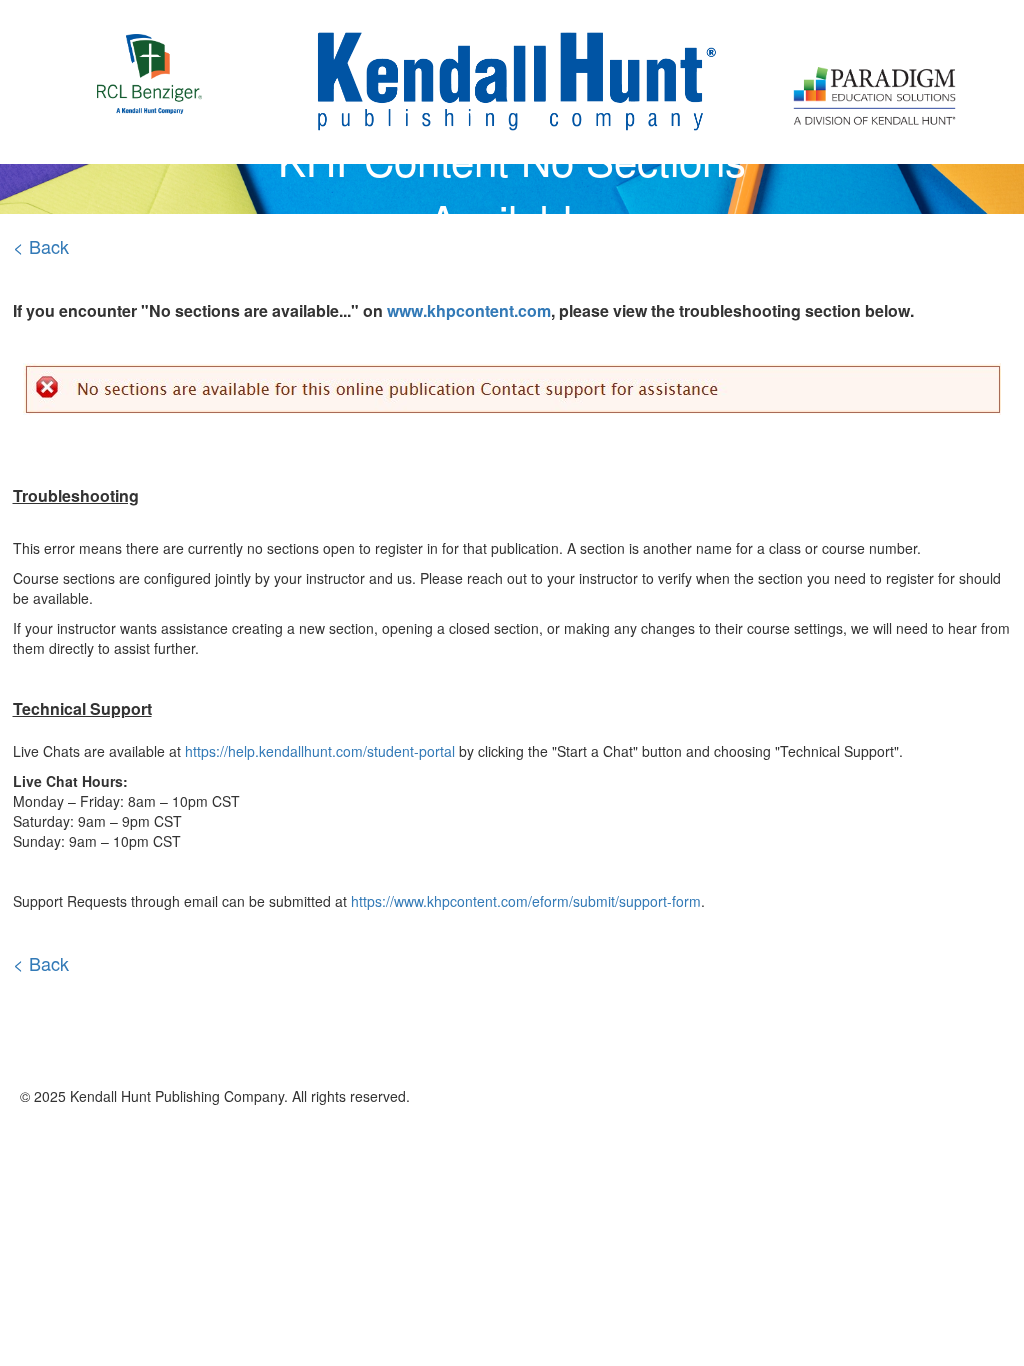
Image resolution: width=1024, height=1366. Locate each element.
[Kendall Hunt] (512, 80)
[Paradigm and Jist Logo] (875, 59)
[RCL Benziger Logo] (149, 52)
